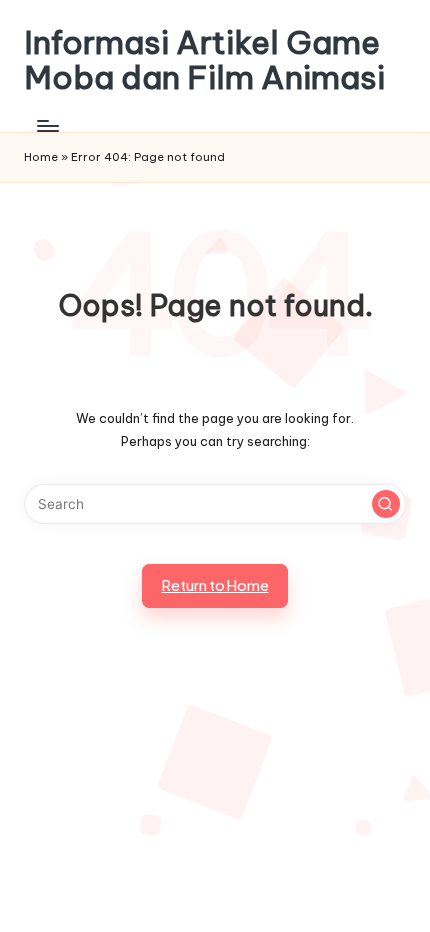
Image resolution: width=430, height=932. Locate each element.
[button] (386, 504)
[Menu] (47, 125)
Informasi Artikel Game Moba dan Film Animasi (204, 60)
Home (41, 157)
